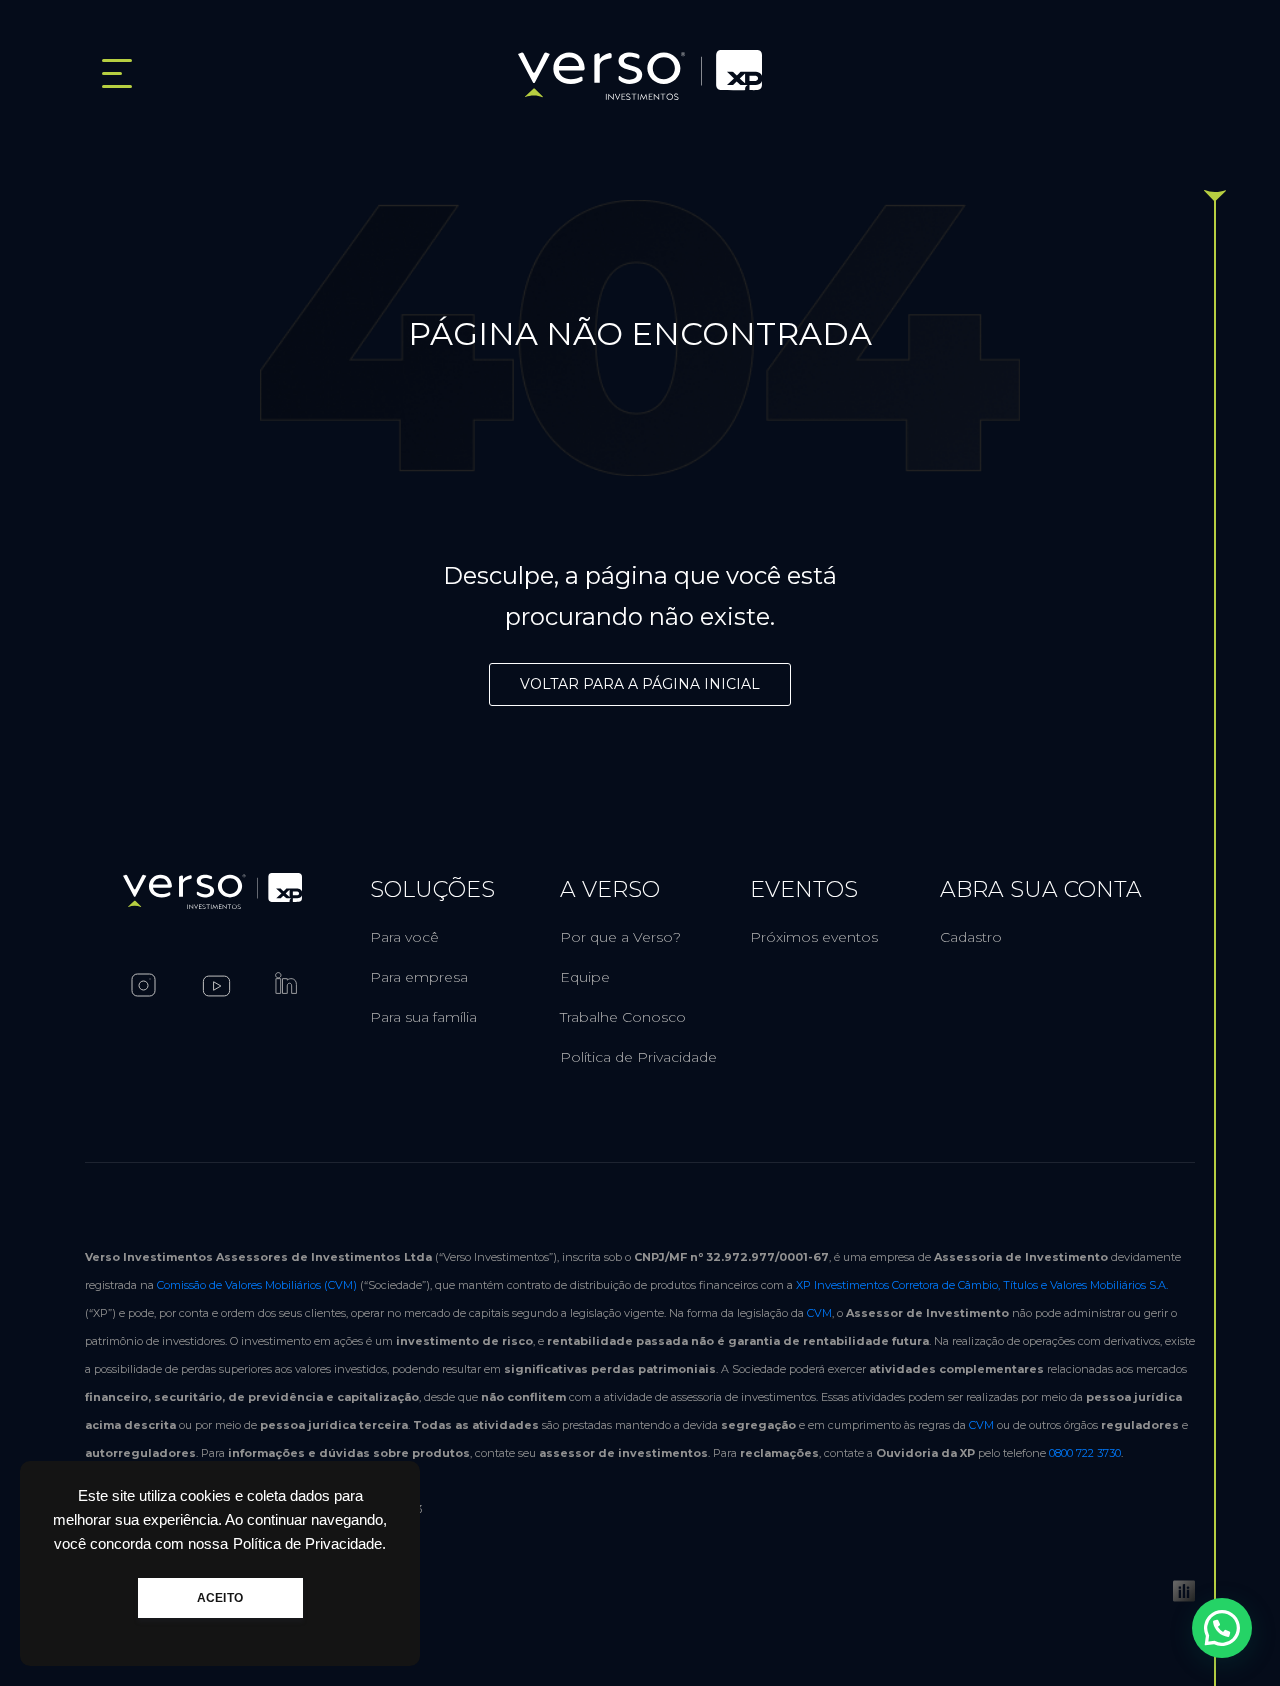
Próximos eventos (814, 937)
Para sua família (423, 1017)
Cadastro (971, 937)
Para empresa (419, 977)
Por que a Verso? (620, 937)
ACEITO (220, 1598)
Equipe (585, 977)
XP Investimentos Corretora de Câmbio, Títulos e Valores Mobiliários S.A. (982, 1285)
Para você (404, 937)
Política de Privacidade (638, 1057)
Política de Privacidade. (309, 1544)
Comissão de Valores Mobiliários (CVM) (257, 1285)
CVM (819, 1313)
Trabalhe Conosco (623, 1017)
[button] (1222, 1628)
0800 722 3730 (1085, 1453)
